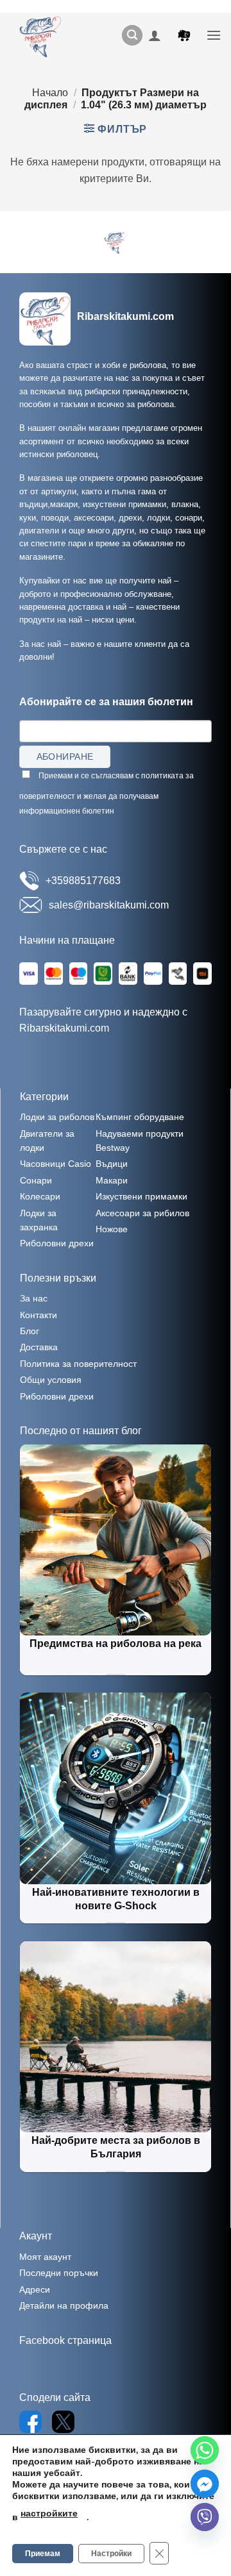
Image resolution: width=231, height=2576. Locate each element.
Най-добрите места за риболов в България (116, 2147)
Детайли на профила (64, 2305)
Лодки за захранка (39, 1220)
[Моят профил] (155, 35)
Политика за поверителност (78, 1364)
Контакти (38, 1315)
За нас (34, 1298)
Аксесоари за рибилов (142, 1213)
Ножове (112, 1229)
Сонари (36, 1180)
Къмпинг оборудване (140, 1117)
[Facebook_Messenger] (205, 2484)
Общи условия (51, 1380)
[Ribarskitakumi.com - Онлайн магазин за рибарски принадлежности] (45, 35)
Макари (112, 1180)
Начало (50, 93)
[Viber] (205, 2517)
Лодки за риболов (57, 1117)
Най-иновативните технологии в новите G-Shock (116, 1899)
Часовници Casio (56, 1164)
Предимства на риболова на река (116, 1643)
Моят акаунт (45, 2257)
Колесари (40, 1196)
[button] (132, 36)
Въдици (112, 1164)
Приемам (43, 2554)
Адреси (35, 2289)
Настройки (111, 2554)
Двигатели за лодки (47, 1141)
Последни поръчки (59, 2273)
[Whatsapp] (205, 2450)
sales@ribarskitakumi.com (109, 905)
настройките (49, 2513)
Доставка (39, 1347)
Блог (30, 1331)
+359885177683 (83, 881)
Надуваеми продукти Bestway (140, 1141)
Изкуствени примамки (141, 1196)
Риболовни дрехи (57, 1243)
